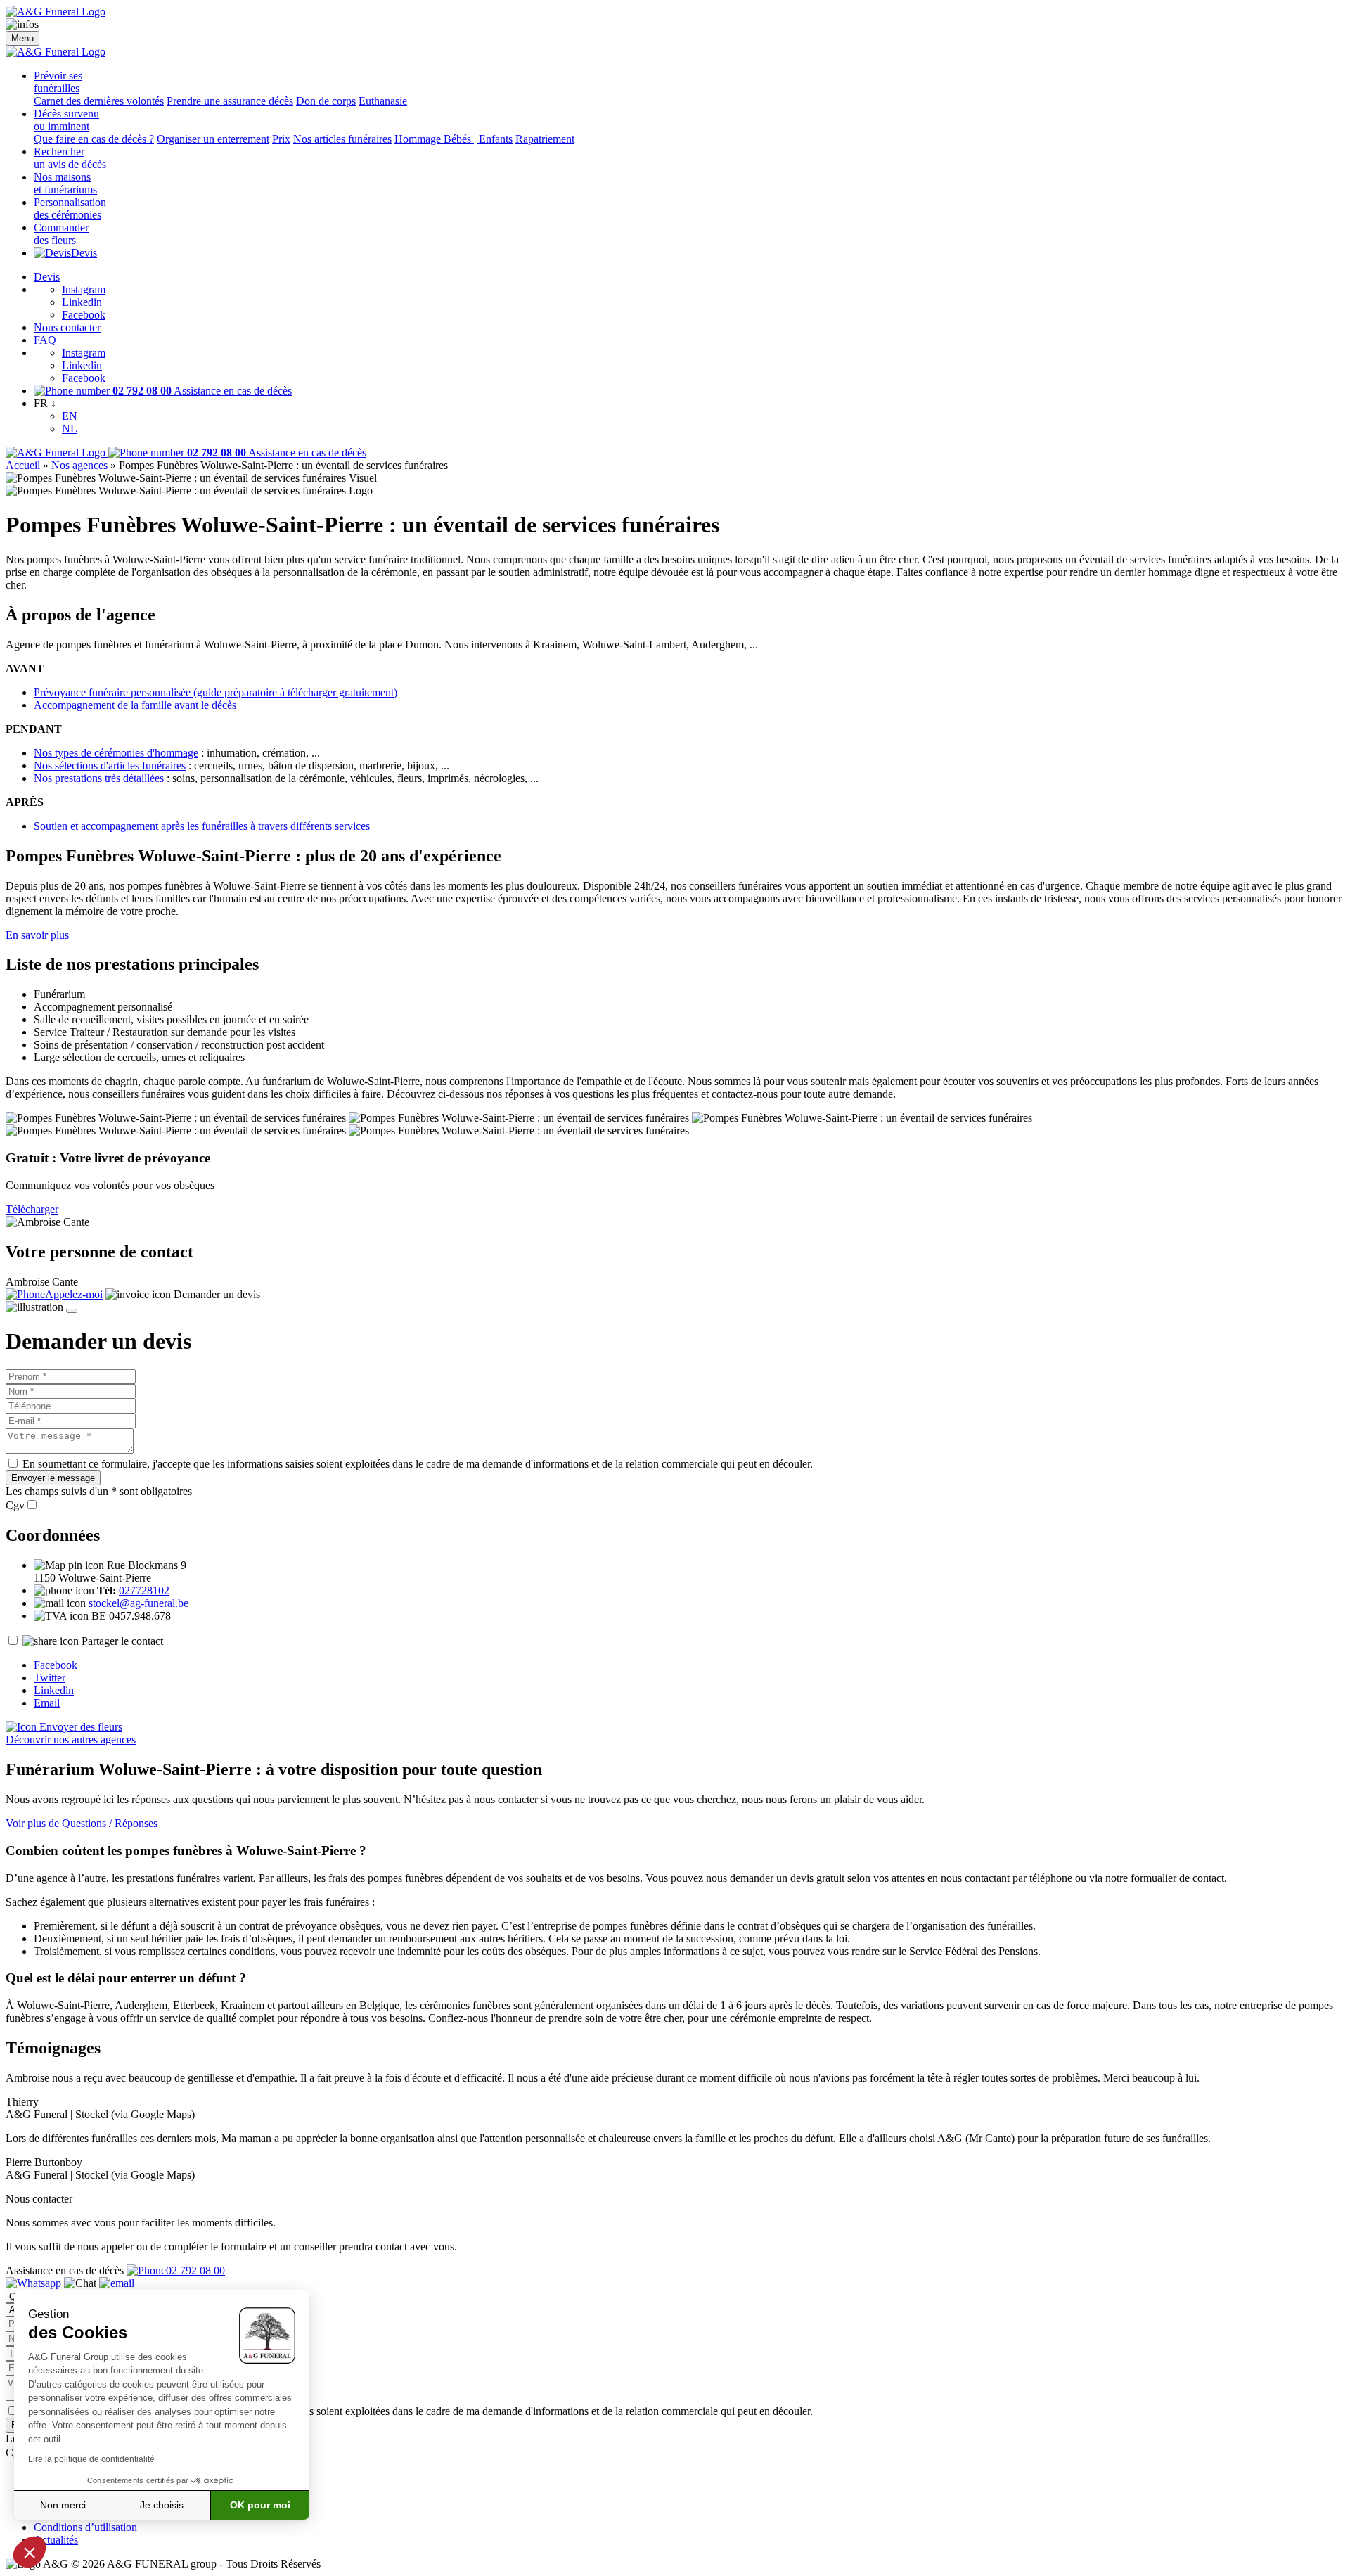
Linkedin (82, 302)
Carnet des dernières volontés (99, 101)
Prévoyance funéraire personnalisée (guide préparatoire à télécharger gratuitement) (216, 692)
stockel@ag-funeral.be (139, 1603)
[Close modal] (72, 1311)
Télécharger (32, 1209)
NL (70, 429)
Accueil (23, 465)
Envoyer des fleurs (79, 1727)
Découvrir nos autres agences (71, 1739)
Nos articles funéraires (342, 139)
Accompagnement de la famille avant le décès (135, 705)
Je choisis (162, 2505)
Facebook (84, 315)
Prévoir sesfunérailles (58, 82)
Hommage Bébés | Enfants (454, 139)
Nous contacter (67, 327)
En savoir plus (37, 935)
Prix (281, 139)
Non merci (63, 2505)
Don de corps (326, 101)
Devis (84, 253)
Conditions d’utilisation (85, 2527)
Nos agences (79, 465)
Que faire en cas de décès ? (94, 139)
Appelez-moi (74, 1294)
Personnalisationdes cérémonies (70, 209)
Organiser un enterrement (213, 139)
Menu (22, 38)
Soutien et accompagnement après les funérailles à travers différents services (202, 826)
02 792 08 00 (195, 2270)
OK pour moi (260, 2505)
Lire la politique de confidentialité (91, 2459)
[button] (30, 2552)
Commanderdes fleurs (61, 234)
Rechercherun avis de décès (70, 158)
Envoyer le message (53, 1478)
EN (70, 416)
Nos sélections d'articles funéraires (110, 765)
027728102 (144, 1590)
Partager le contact (122, 1641)
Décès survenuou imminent (66, 120)
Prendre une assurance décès (230, 101)
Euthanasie (383, 101)
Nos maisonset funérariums (65, 183)
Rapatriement (545, 139)
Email (47, 1703)
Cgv (15, 1505)
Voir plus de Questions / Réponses (82, 1823)
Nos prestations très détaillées (99, 778)
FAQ (45, 340)
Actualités (56, 2540)
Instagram (84, 289)
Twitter (50, 1678)
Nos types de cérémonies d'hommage (116, 753)
